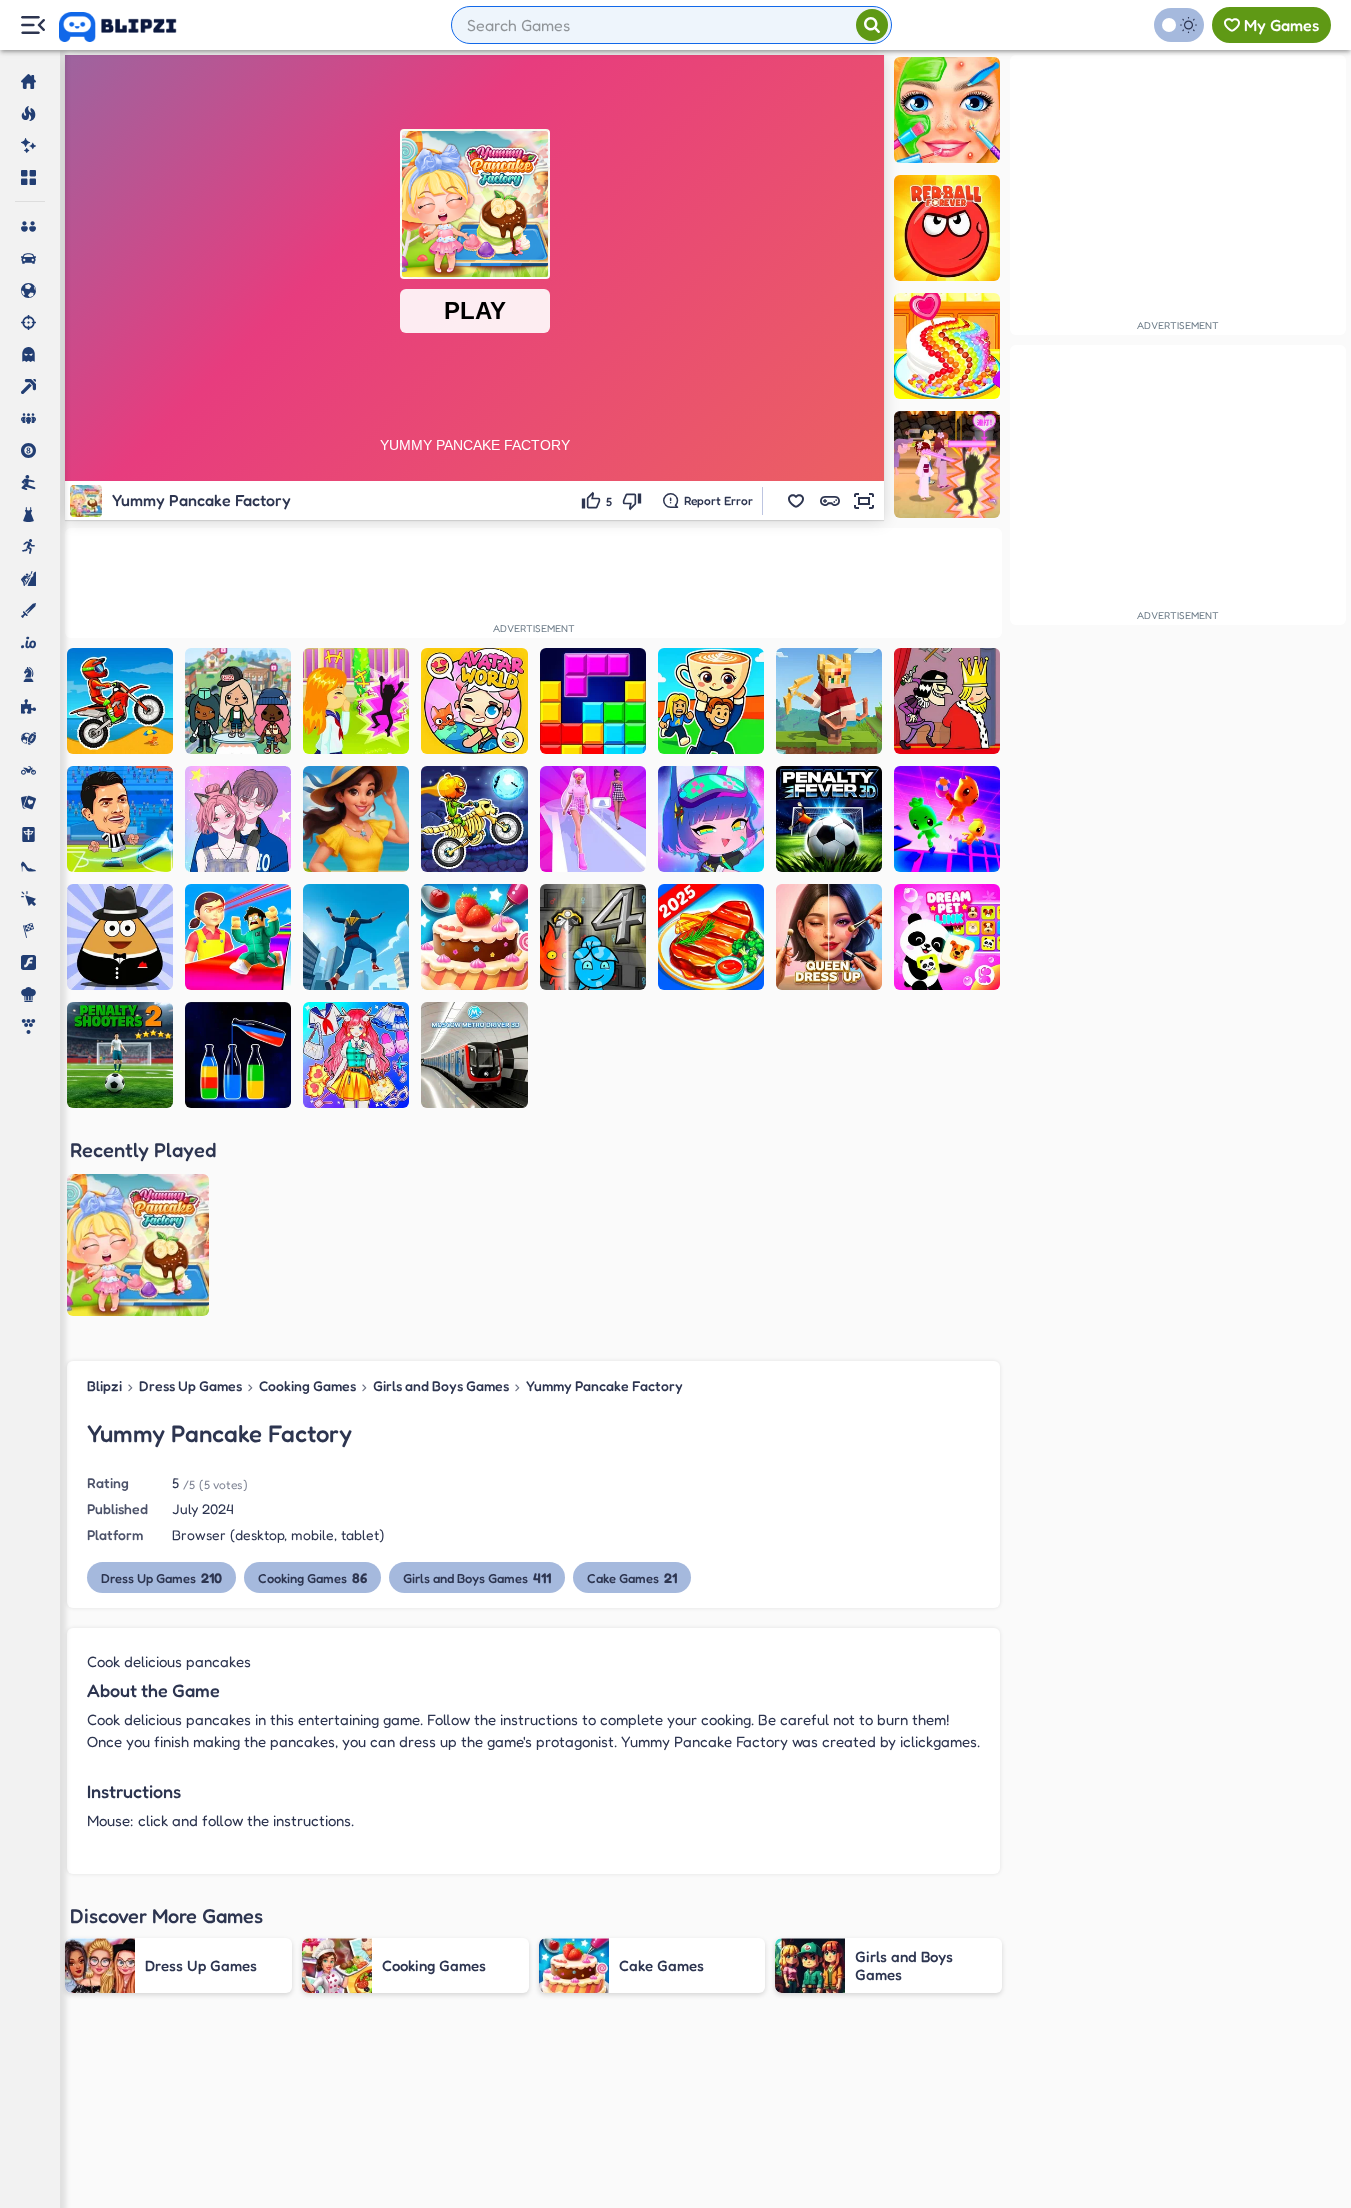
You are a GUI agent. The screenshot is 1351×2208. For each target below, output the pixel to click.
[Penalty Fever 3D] (829, 819)
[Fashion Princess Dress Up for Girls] (593, 819)
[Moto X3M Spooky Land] (474, 819)
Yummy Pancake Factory (604, 1385)
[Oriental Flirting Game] (947, 464)
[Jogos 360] (131, 27)
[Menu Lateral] (32, 25)
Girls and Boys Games (441, 1385)
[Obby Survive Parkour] (238, 937)
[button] (796, 501)
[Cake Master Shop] (474, 937)
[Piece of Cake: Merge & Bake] (356, 819)
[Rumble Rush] (947, 819)
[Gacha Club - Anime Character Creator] (711, 819)
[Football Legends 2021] (120, 819)
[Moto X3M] (120, 701)
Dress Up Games (190, 1385)
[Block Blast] (593, 701)
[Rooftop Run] (356, 937)
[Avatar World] (474, 701)
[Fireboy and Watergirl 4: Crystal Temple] (593, 937)
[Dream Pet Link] (947, 937)
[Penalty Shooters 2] (120, 1055)
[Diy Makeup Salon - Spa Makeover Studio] (947, 110)
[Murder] (947, 701)
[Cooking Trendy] (711, 937)
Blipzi (104, 1385)
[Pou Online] (120, 937)
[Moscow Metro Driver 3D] (474, 1055)
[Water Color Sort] (238, 1055)
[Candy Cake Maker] (947, 346)
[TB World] (238, 701)
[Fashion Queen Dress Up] (829, 937)
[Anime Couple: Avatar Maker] (238, 819)
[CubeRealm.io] (829, 701)
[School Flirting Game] (356, 701)
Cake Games (632, 1577)
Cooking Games (307, 1385)
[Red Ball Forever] (947, 228)
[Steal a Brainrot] (711, 701)
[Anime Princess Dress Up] (356, 1055)
